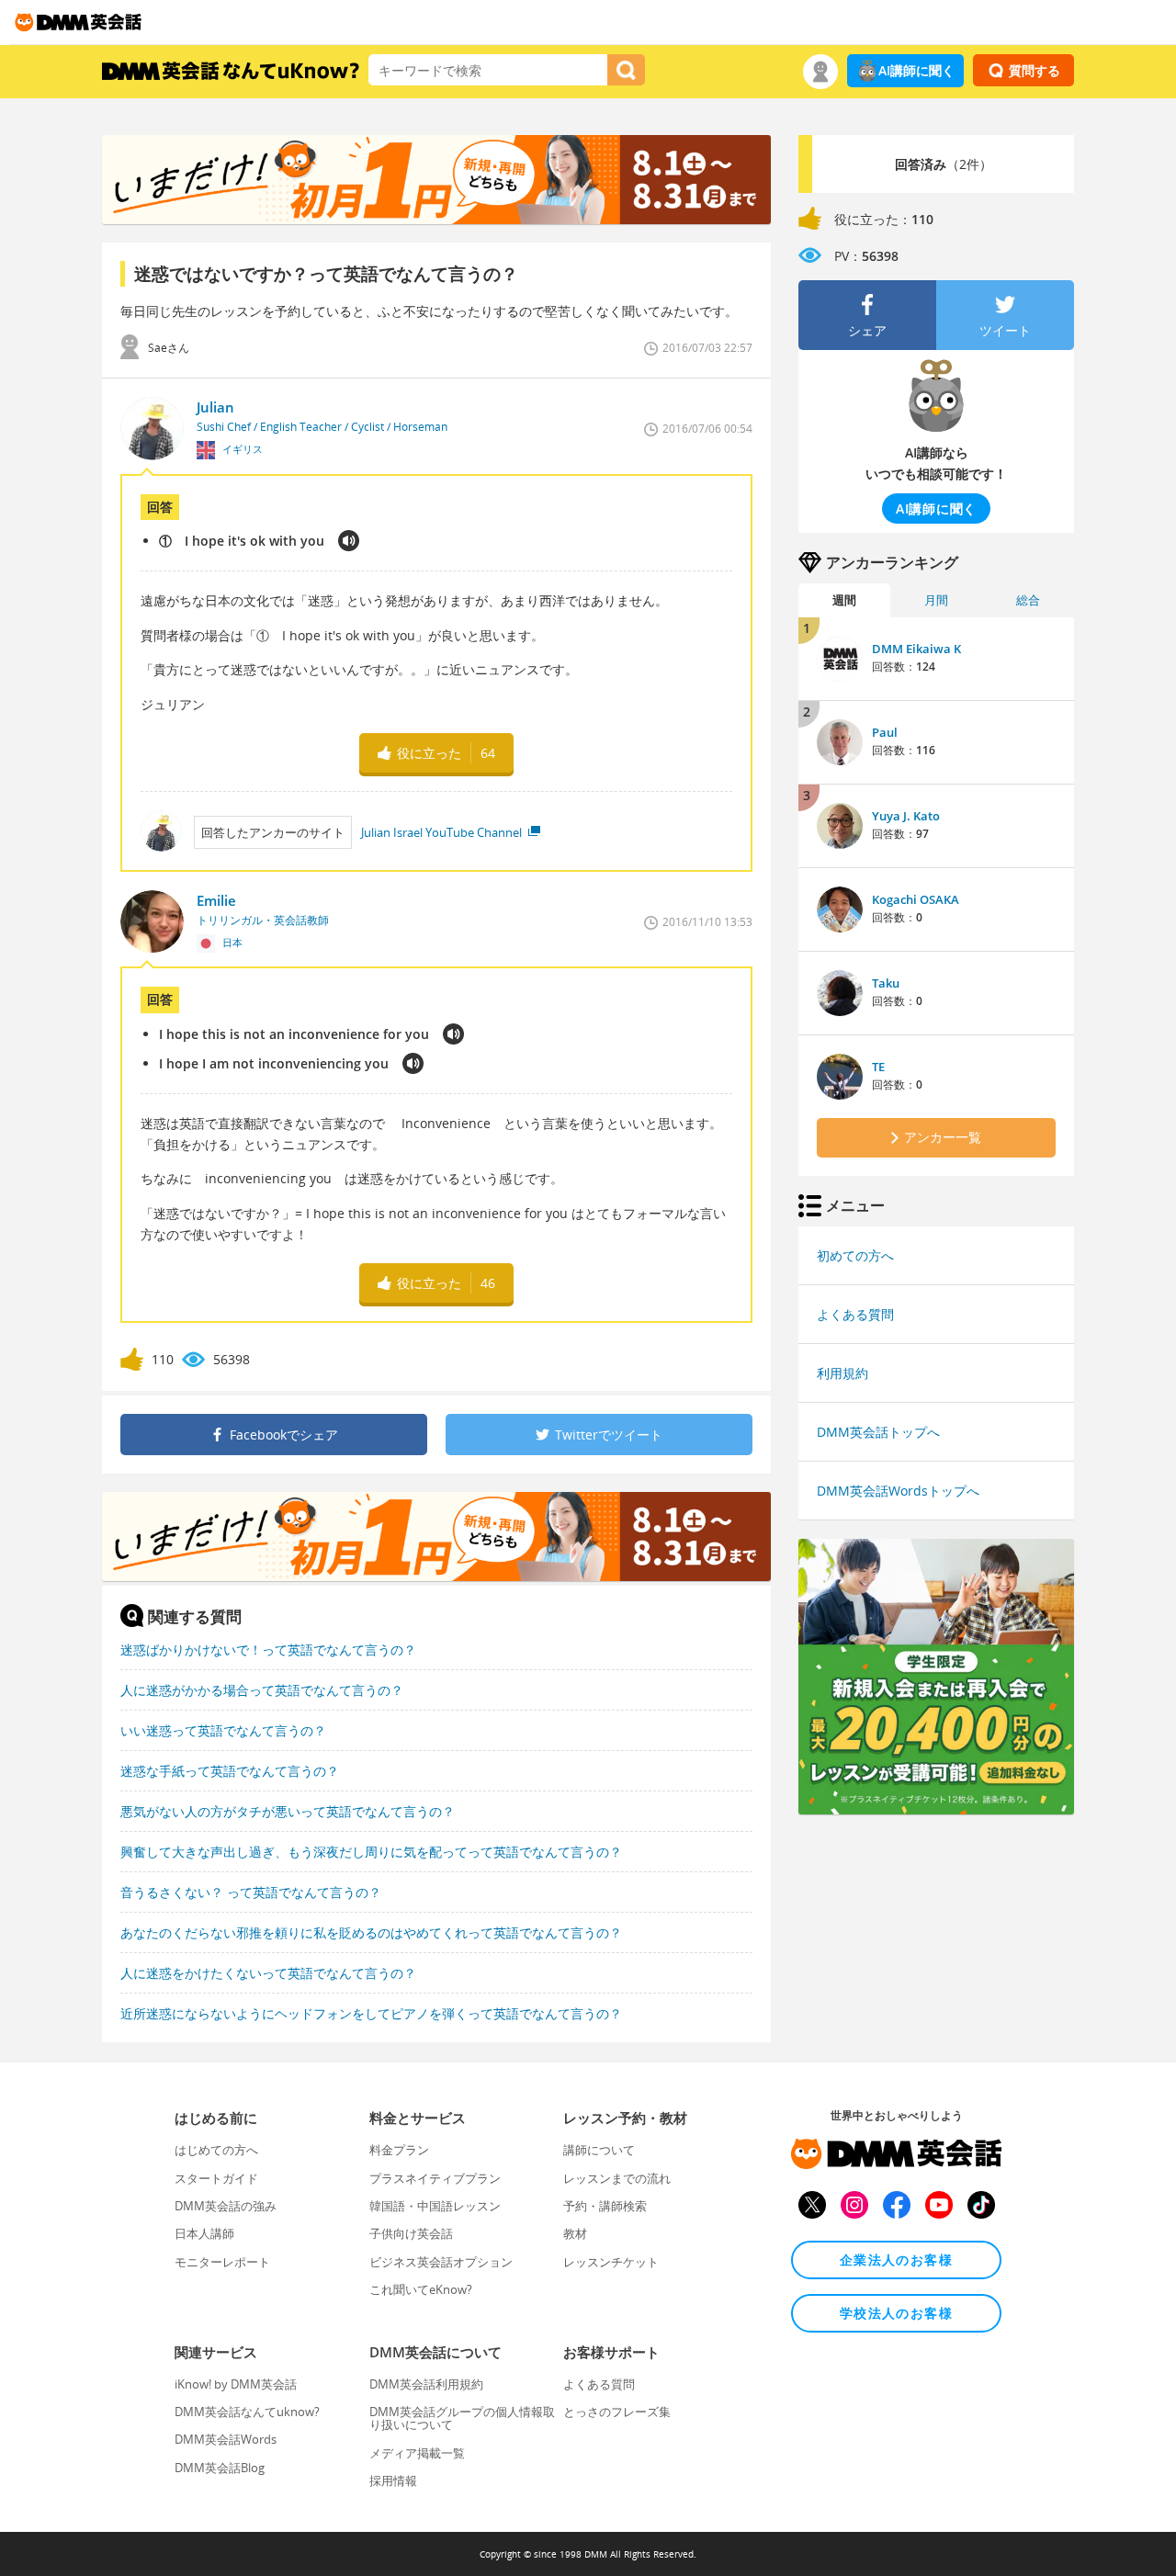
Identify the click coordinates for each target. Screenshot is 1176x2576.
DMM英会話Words (226, 2439)
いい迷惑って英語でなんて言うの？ (223, 1730)
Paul (885, 732)
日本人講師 (204, 2233)
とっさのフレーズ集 (617, 2412)
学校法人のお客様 (896, 2313)
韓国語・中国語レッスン (435, 2206)
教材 (575, 2233)
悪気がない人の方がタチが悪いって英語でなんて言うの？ (288, 1811)
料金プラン (399, 2150)
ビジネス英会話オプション (441, 2262)
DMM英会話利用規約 (426, 2384)
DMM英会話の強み (226, 2206)
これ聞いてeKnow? (421, 2289)
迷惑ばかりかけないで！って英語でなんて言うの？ (268, 1650)
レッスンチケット (611, 2262)
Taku (886, 983)
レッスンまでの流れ (617, 2178)
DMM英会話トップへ (878, 1432)
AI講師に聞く (916, 70)
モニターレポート (222, 2262)
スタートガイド (216, 2178)
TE (878, 1067)
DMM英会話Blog (220, 2468)
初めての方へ (855, 1255)
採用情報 (393, 2480)
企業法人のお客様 (896, 2260)
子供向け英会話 (411, 2233)
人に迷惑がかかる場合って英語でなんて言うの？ (262, 1690)
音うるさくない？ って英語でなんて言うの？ (251, 1892)
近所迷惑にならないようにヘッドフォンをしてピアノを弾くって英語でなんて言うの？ (371, 2013)
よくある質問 (855, 1314)
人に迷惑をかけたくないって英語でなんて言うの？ (268, 1973)
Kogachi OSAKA (916, 899)
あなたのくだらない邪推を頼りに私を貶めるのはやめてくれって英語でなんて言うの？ (371, 1932)
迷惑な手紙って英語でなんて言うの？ (230, 1771)
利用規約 (842, 1373)
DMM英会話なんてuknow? (247, 2412)
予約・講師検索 (605, 2206)
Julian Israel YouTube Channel (443, 832)
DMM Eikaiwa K (916, 649)
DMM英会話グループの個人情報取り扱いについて (462, 2418)
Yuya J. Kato (906, 816)
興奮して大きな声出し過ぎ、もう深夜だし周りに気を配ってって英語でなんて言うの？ (371, 1852)
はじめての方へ (216, 2150)
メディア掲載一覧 (417, 2453)
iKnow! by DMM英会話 (236, 2384)
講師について (599, 2150)
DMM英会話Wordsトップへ (898, 1491)
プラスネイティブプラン (435, 2178)
